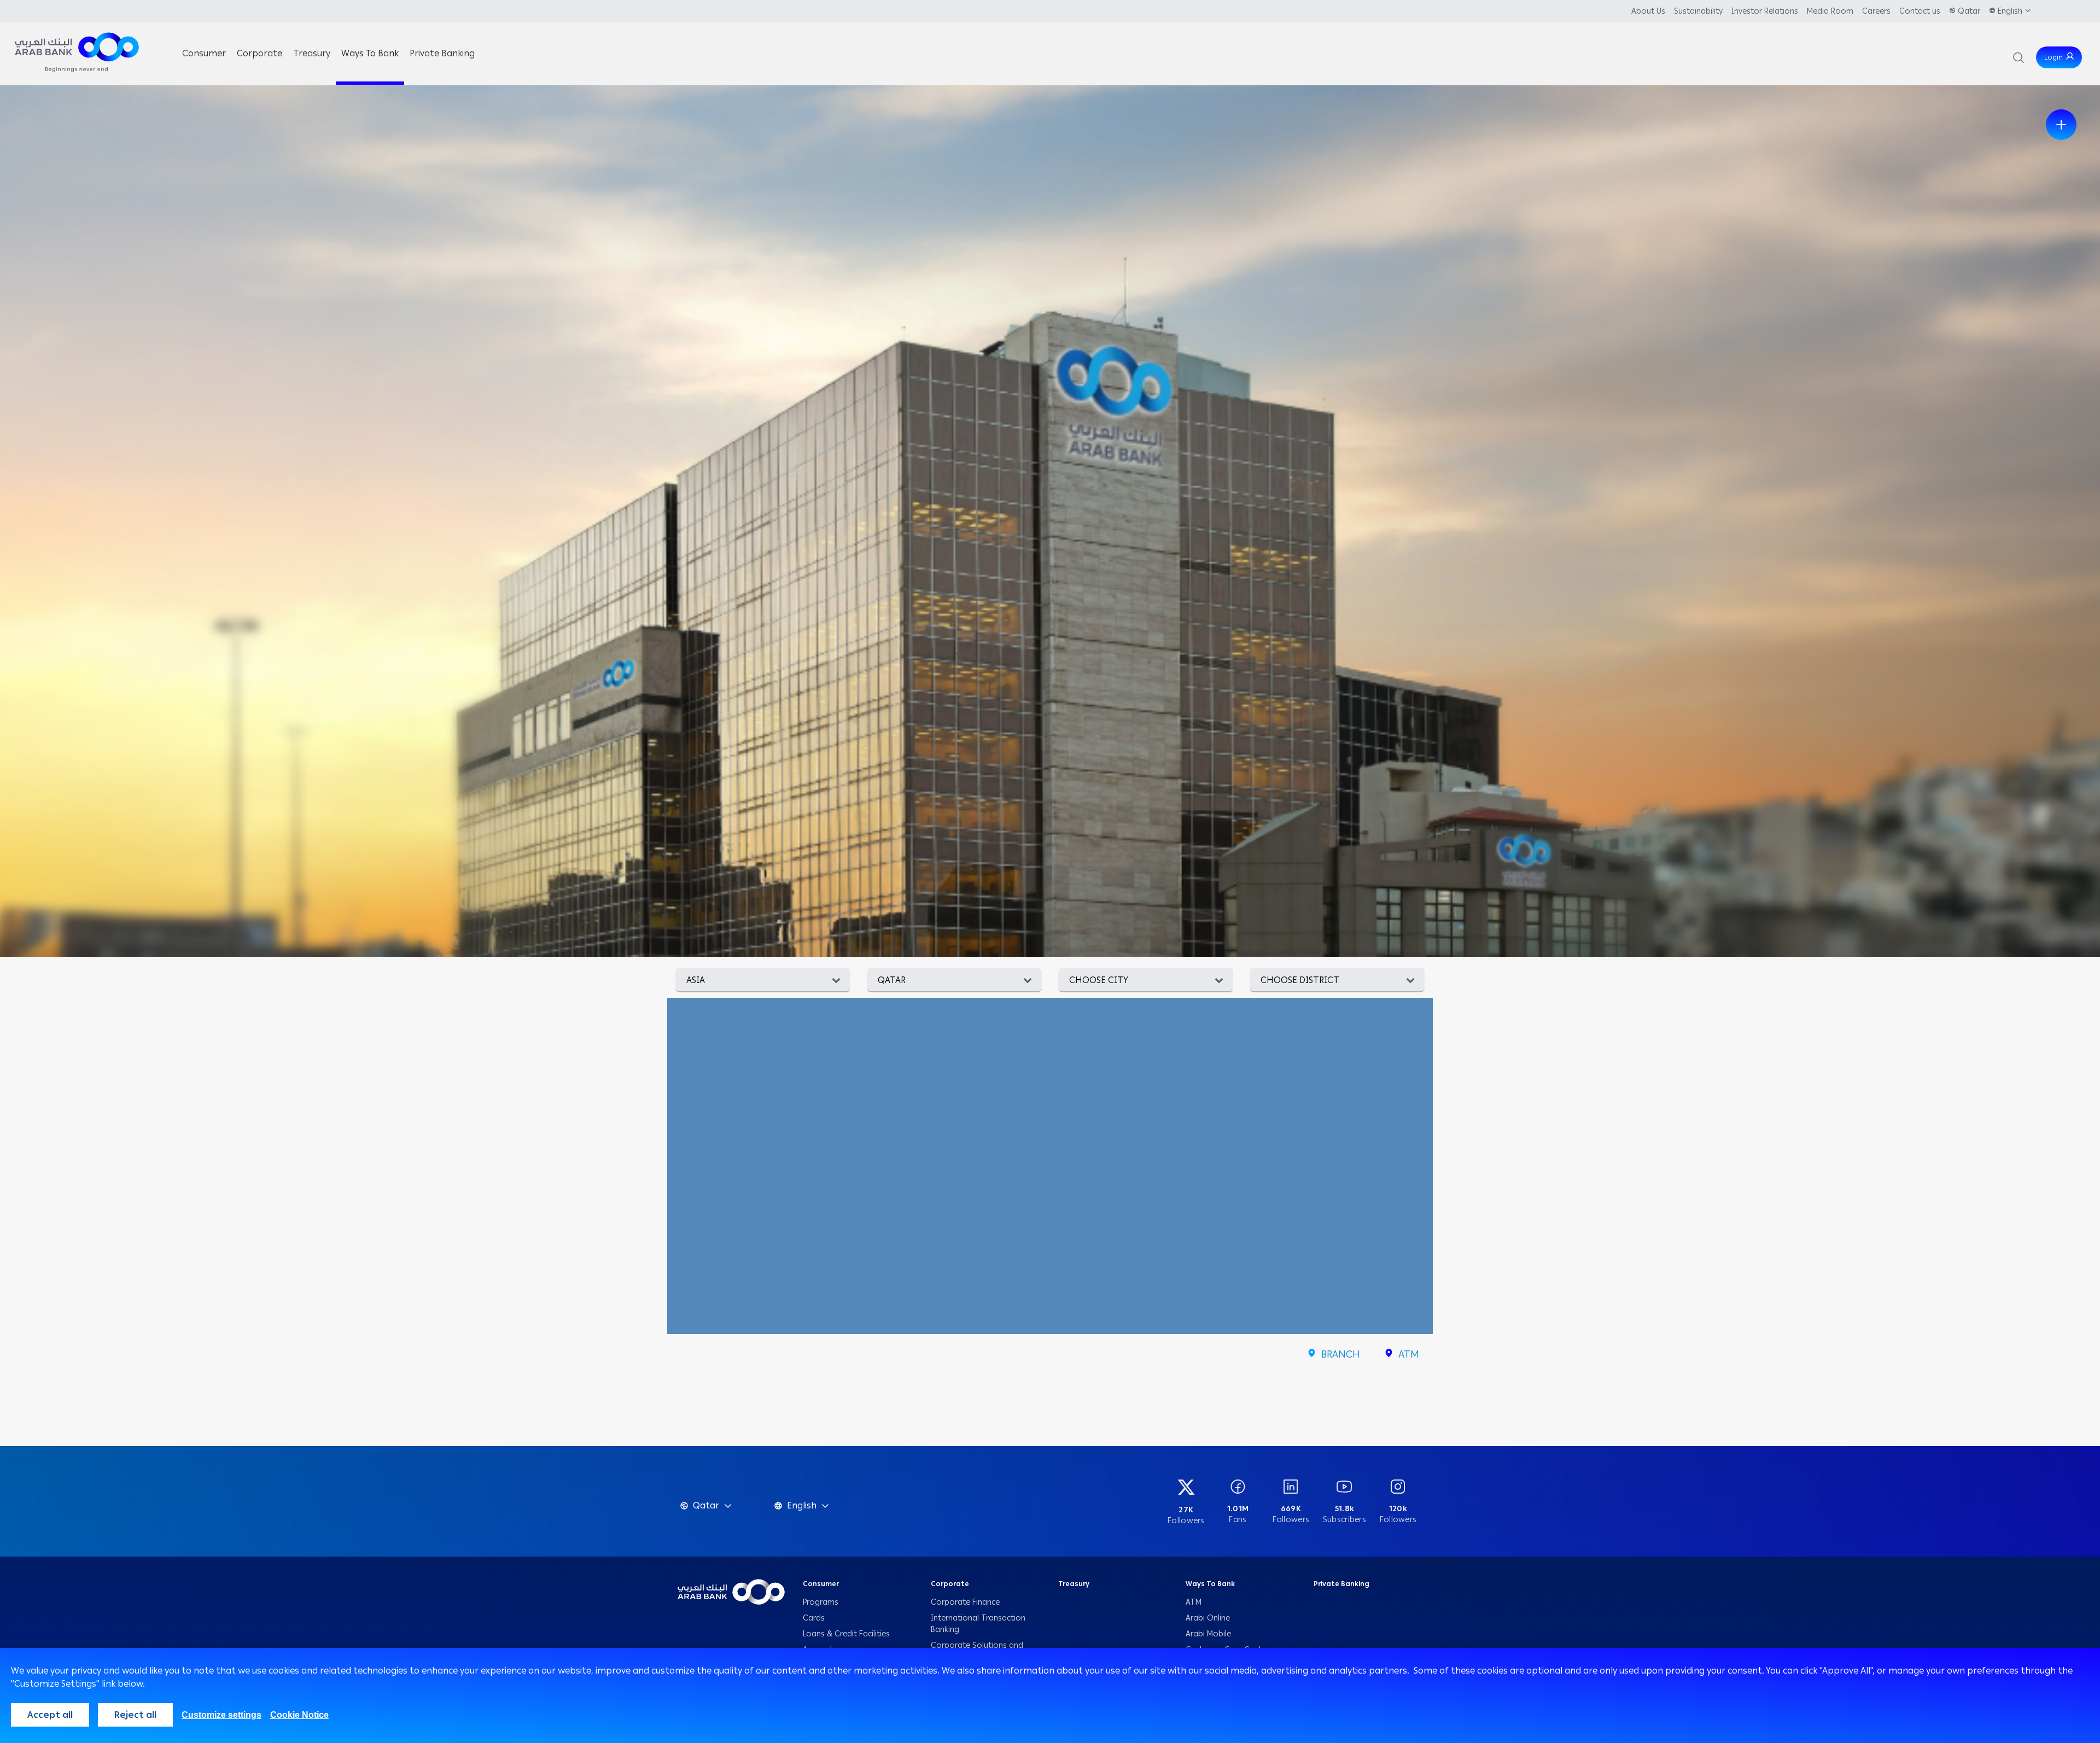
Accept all (50, 1715)
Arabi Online (1208, 1618)
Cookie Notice (299, 1715)
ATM (1194, 1602)
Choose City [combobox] (1099, 980)
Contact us (1920, 11)
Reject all (135, 1715)
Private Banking (1342, 1584)
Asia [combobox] (696, 980)
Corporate (950, 1584)
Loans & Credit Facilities (847, 1634)
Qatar (1969, 11)
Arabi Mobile (1208, 1634)
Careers (1876, 11)
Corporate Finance (965, 1602)
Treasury (1074, 1584)
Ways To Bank (1210, 1584)
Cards (815, 1618)
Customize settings (221, 1715)
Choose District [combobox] (1300, 980)
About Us (1648, 11)
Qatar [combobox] (892, 980)
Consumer (821, 1584)
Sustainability (1698, 11)
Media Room (1830, 11)
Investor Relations (1765, 11)
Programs (822, 1602)
